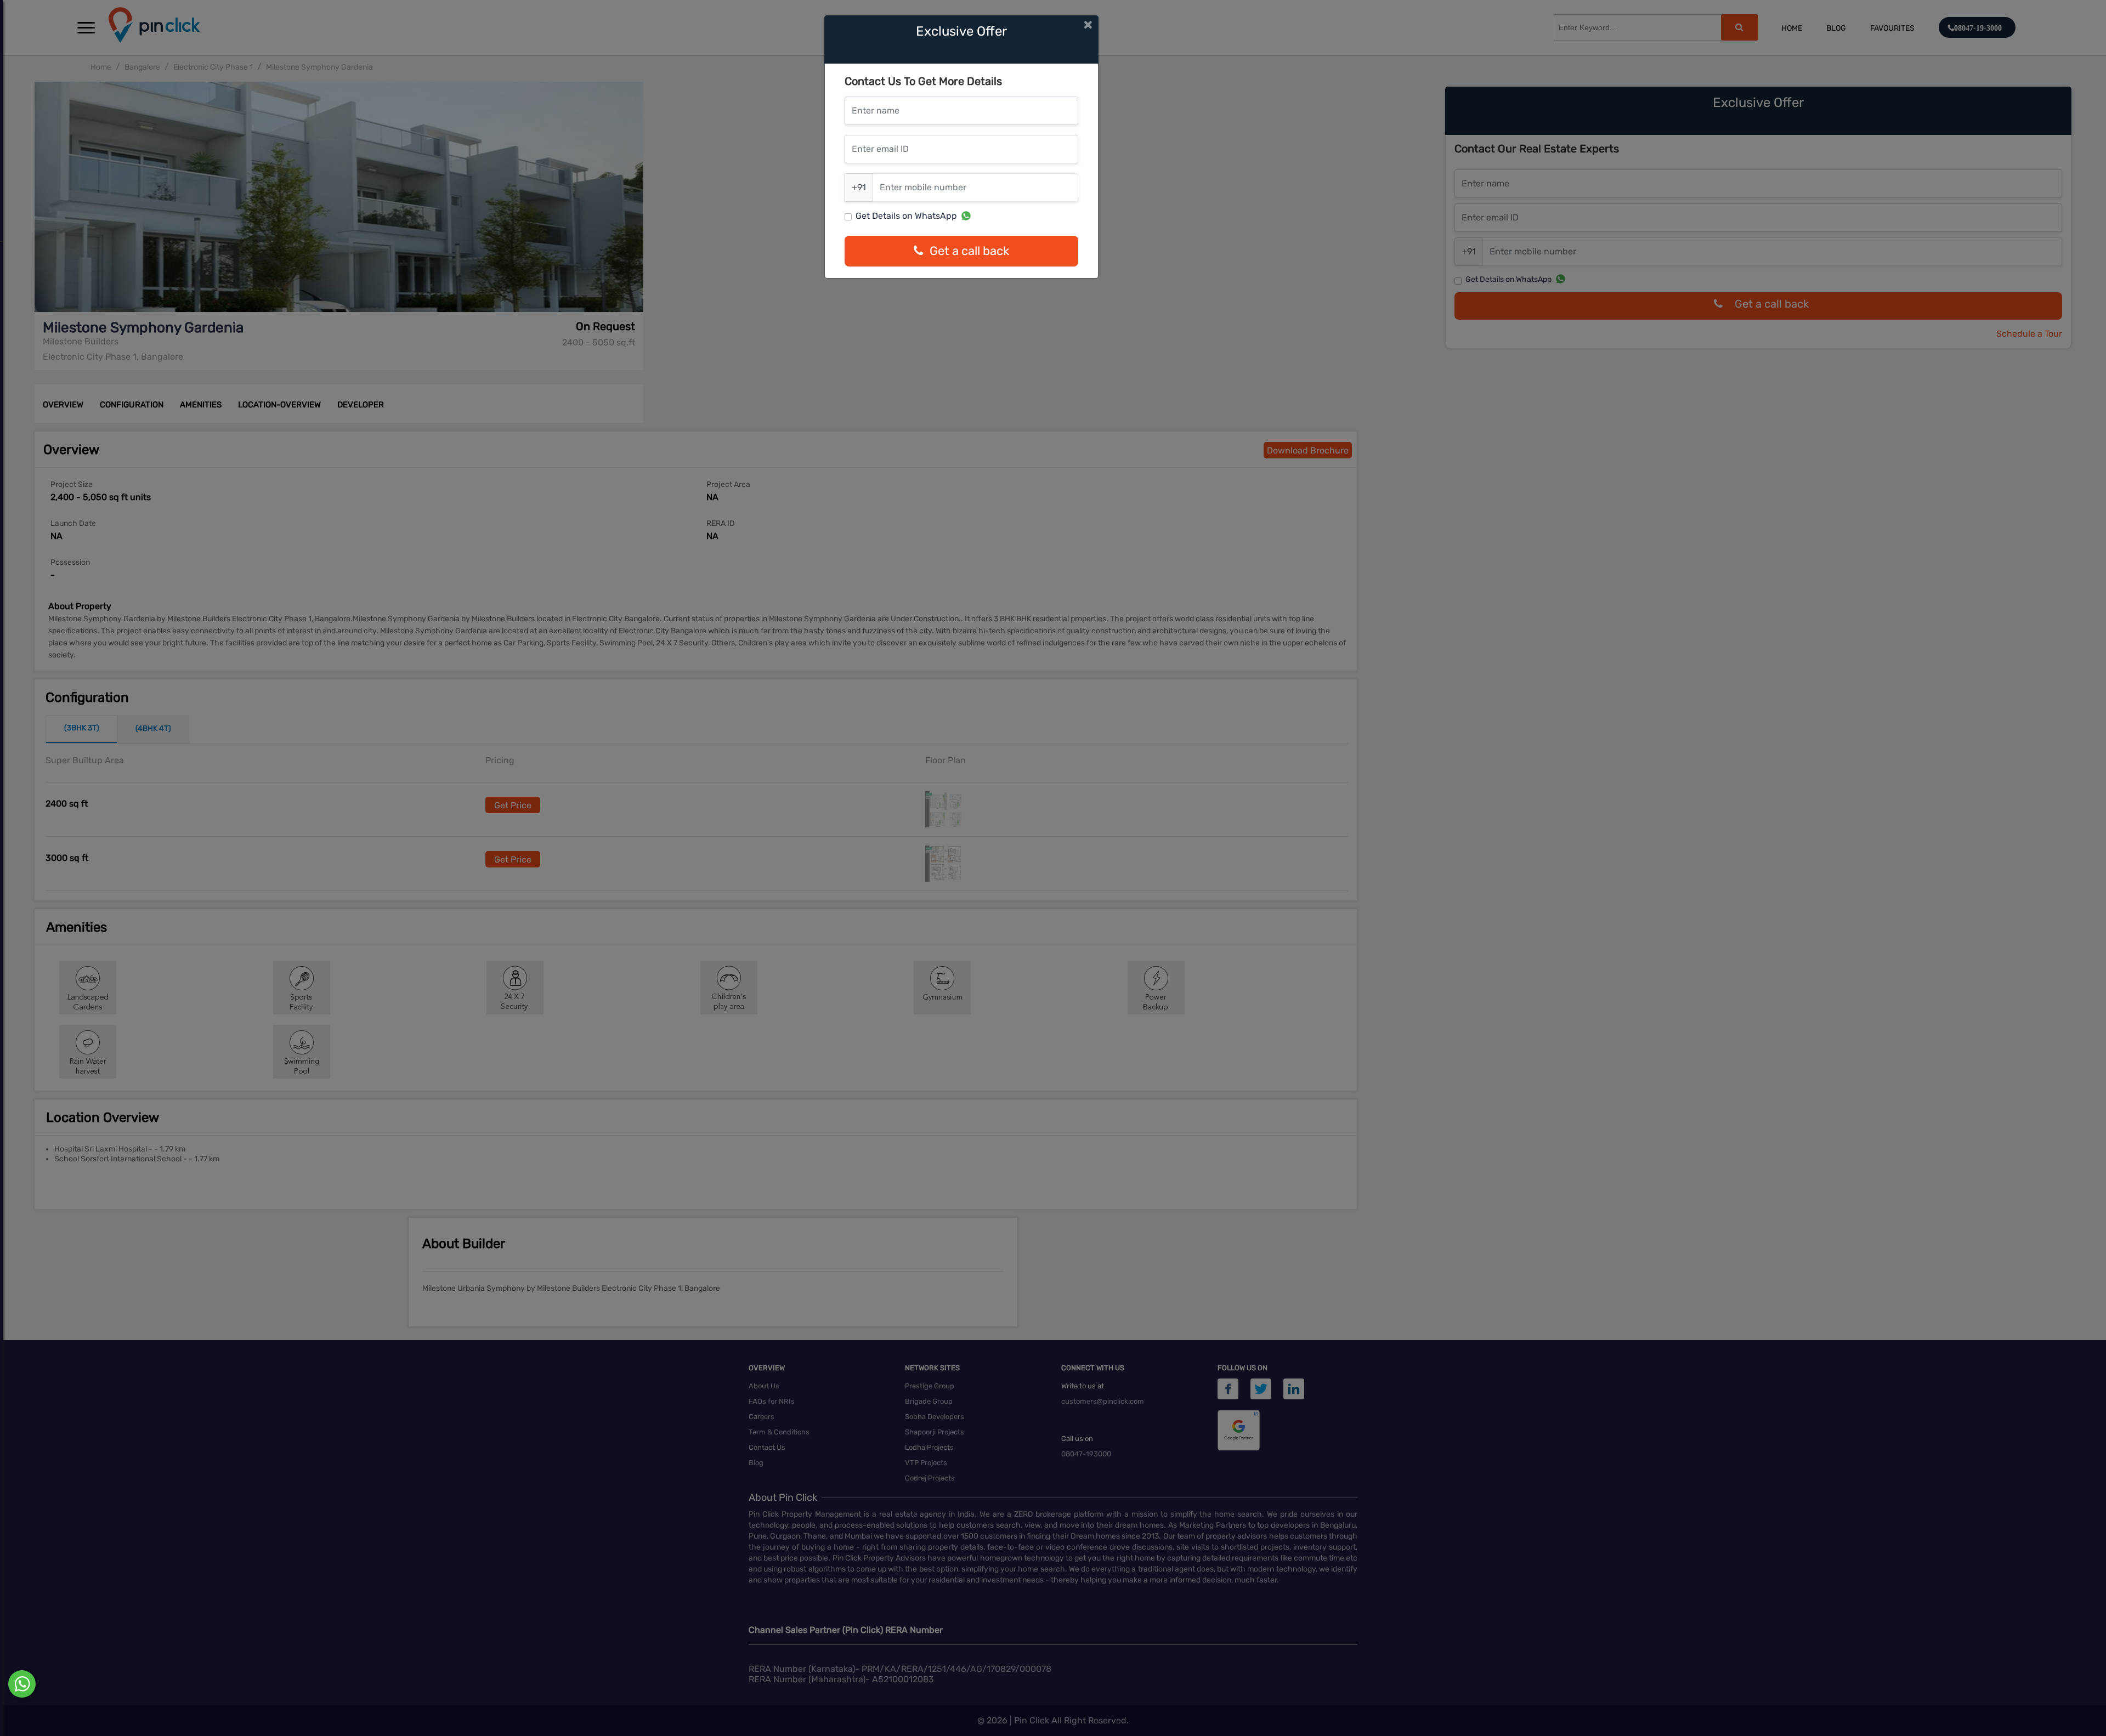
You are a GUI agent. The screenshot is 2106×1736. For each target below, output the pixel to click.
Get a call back (969, 251)
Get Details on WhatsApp (906, 216)
